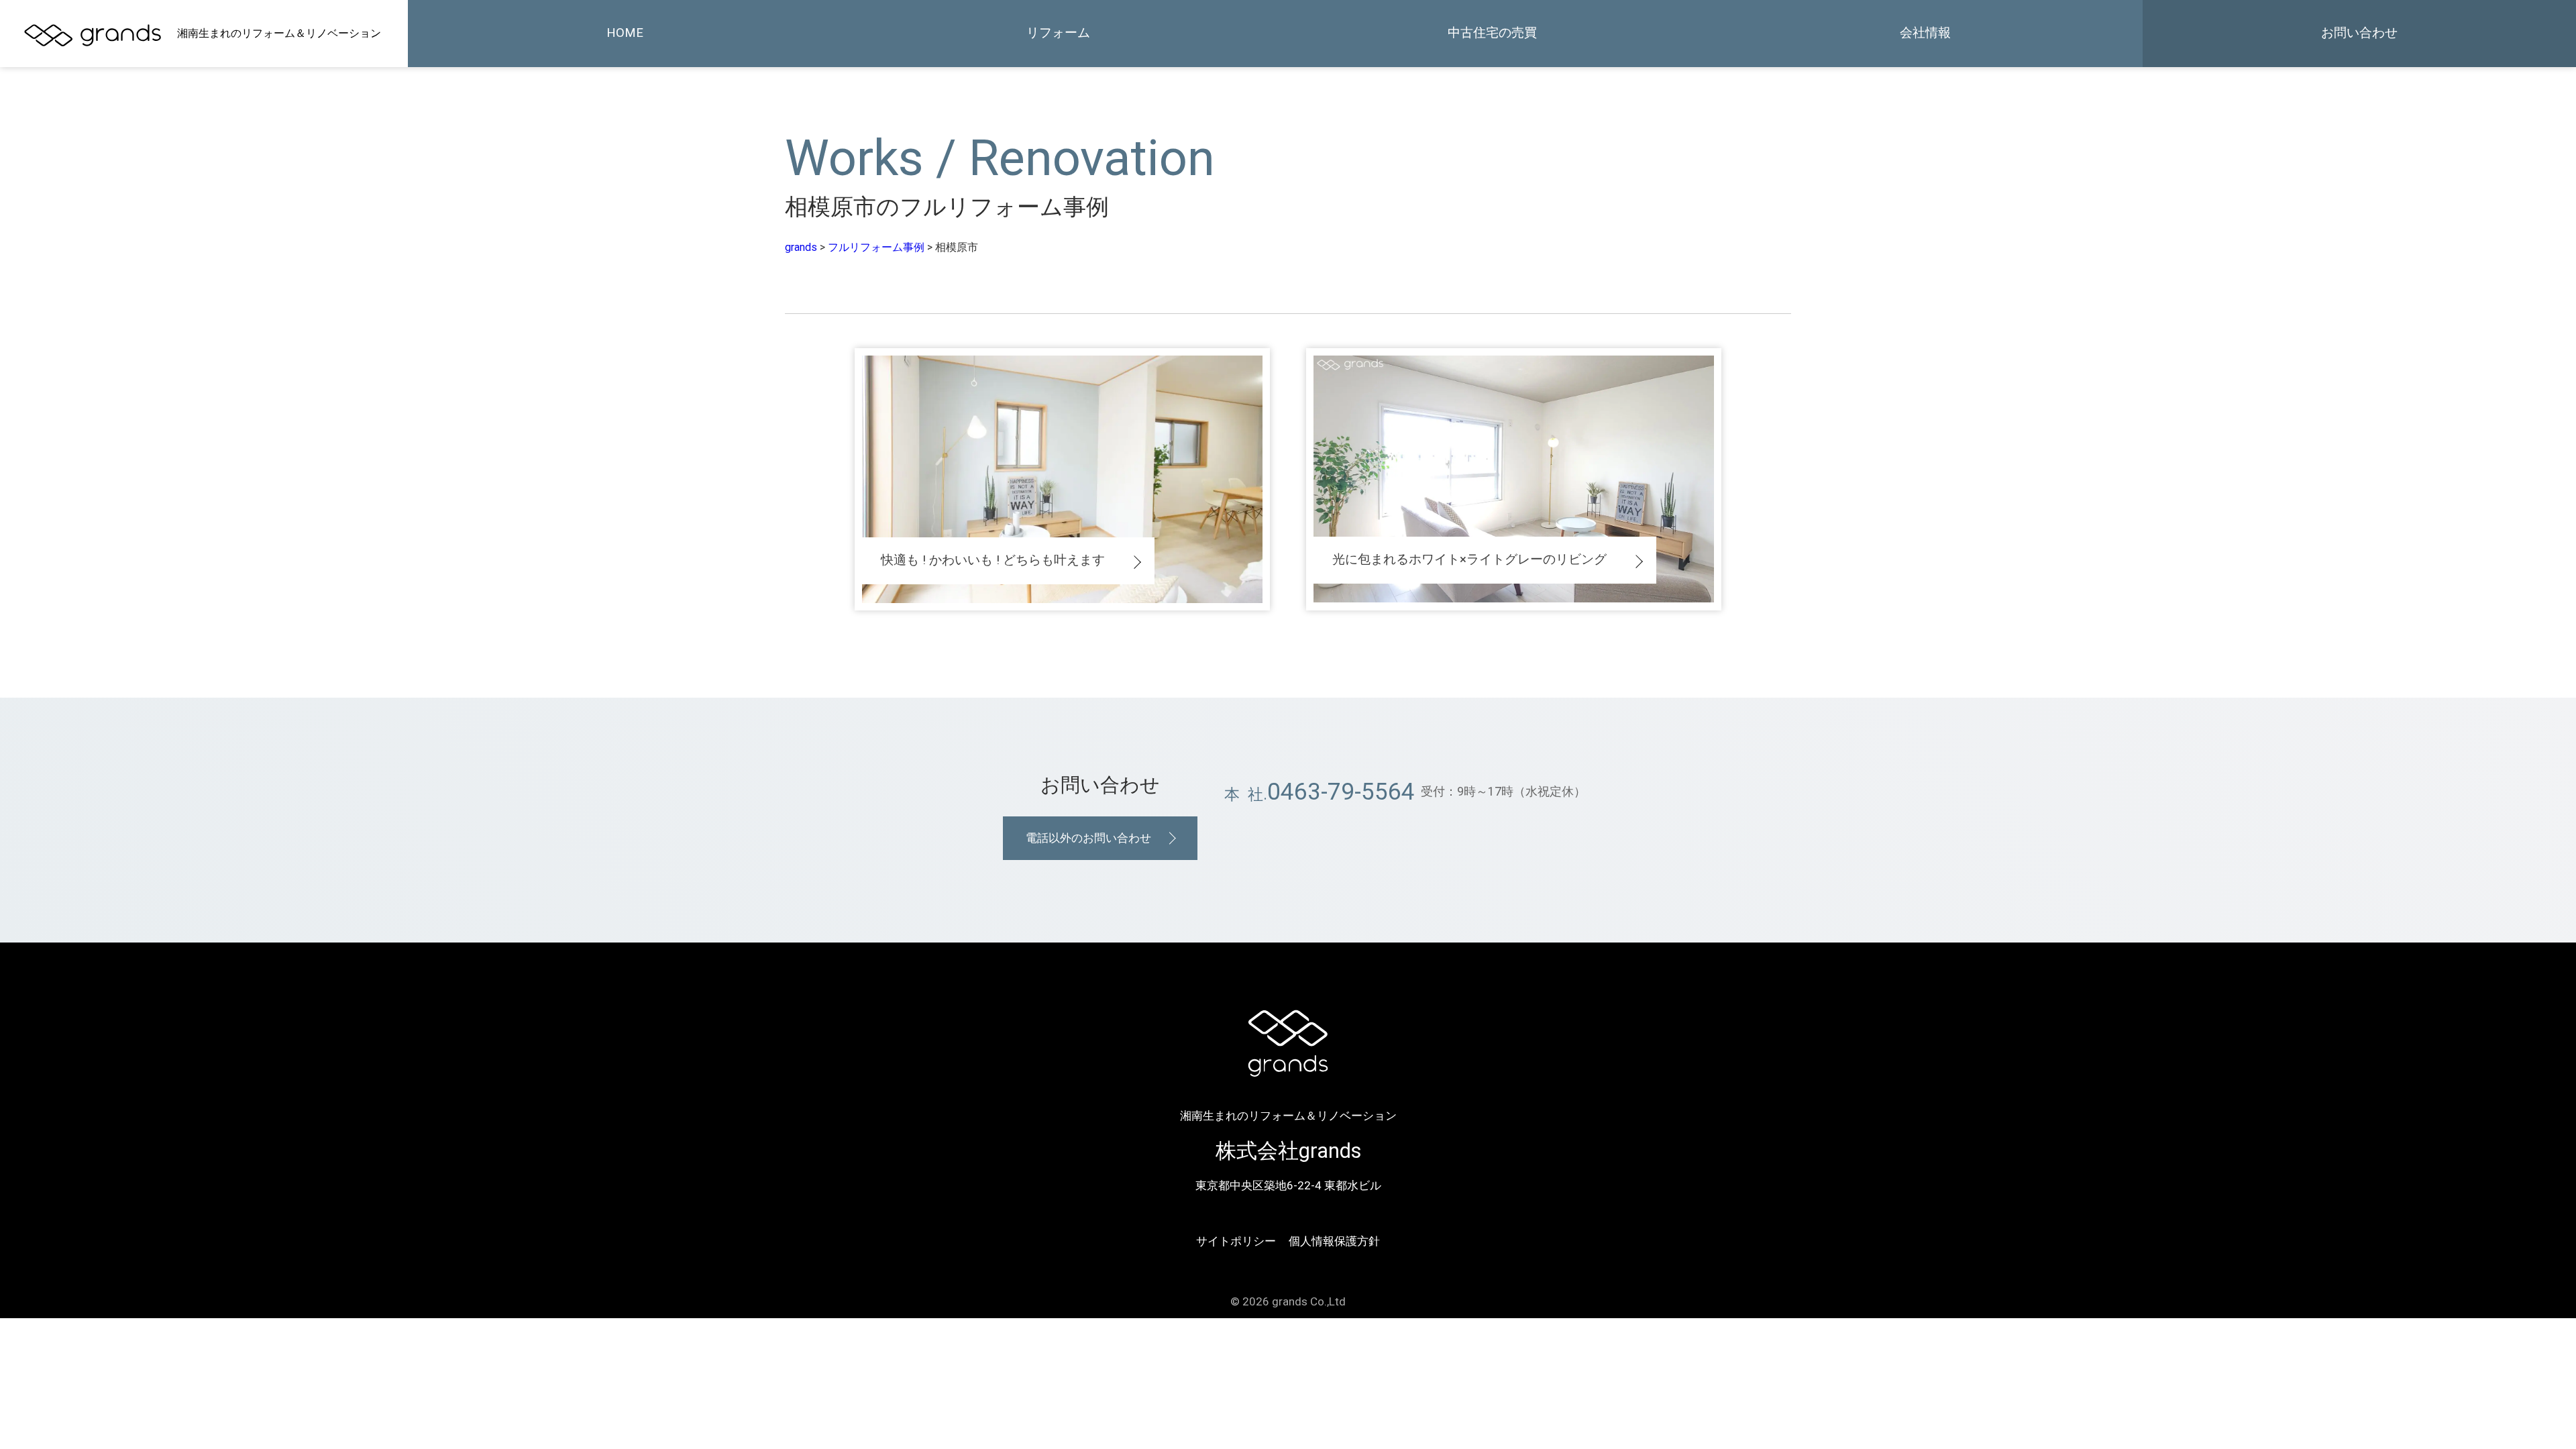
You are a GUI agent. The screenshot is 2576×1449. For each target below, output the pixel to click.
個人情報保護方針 (1334, 1241)
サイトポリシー (1236, 1241)
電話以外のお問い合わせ (1088, 838)
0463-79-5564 (1341, 792)
